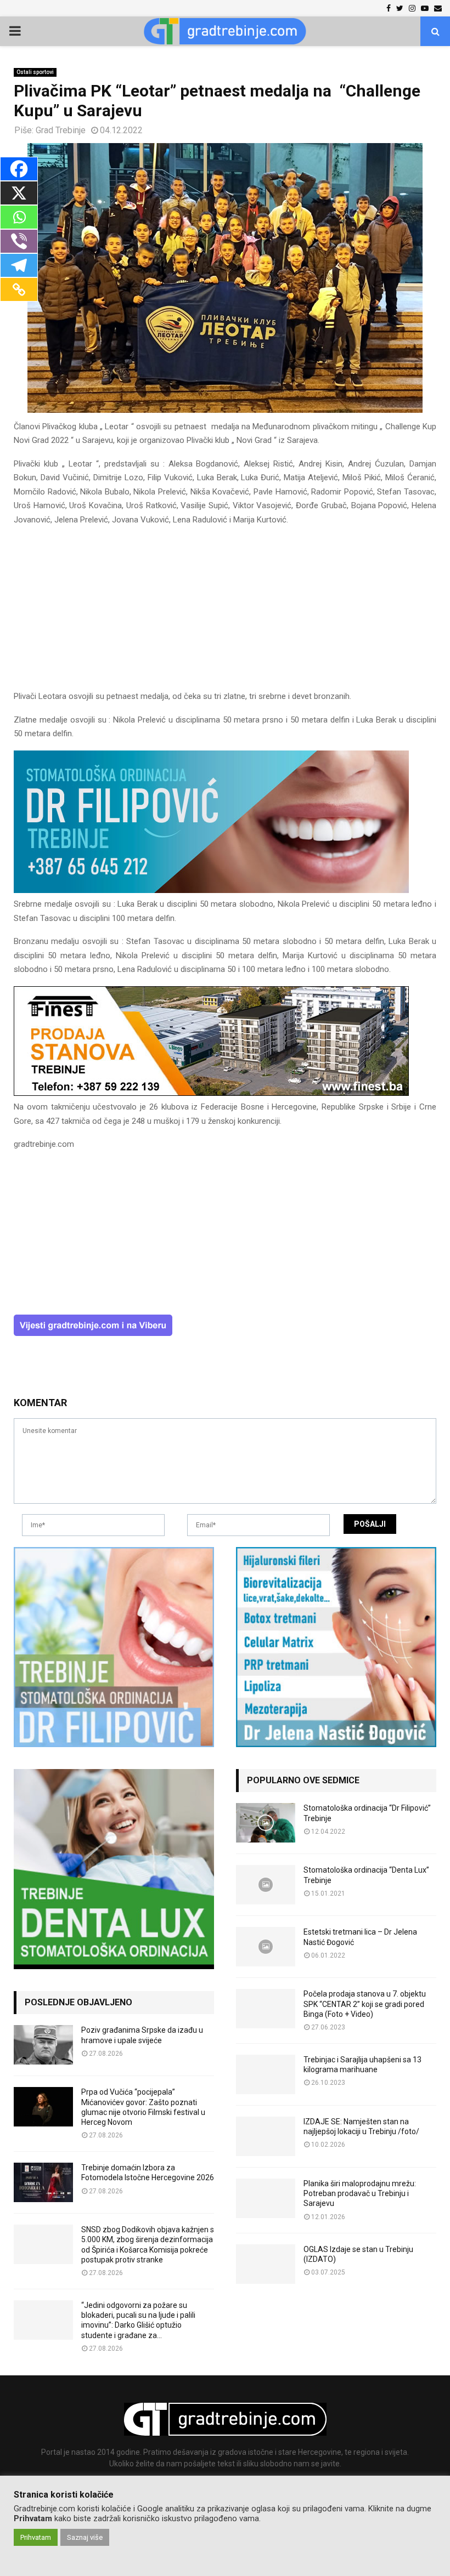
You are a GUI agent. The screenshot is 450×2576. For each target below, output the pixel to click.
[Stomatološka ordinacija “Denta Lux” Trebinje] (266, 1885)
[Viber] (19, 241)
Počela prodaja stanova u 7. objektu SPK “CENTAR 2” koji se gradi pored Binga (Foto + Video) (365, 2004)
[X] (19, 193)
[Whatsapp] (19, 217)
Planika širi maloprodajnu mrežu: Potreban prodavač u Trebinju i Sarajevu (360, 2193)
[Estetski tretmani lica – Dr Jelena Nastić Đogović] (266, 1947)
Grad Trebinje (61, 130)
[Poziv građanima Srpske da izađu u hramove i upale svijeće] (43, 2045)
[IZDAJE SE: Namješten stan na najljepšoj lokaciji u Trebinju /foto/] (266, 2136)
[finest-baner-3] (211, 1093)
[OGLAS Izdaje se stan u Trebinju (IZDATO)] (266, 2264)
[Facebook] (19, 169)
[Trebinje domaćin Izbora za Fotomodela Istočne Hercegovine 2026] (43, 2182)
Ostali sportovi (35, 72)
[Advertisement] (225, 613)
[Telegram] (19, 265)
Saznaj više (85, 2537)
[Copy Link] (19, 289)
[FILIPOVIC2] (211, 890)
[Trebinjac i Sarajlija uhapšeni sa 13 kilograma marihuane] (266, 2074)
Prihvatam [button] (36, 2537)
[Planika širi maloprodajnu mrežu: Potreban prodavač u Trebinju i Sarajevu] (266, 2198)
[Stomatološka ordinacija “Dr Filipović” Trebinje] (266, 1823)
